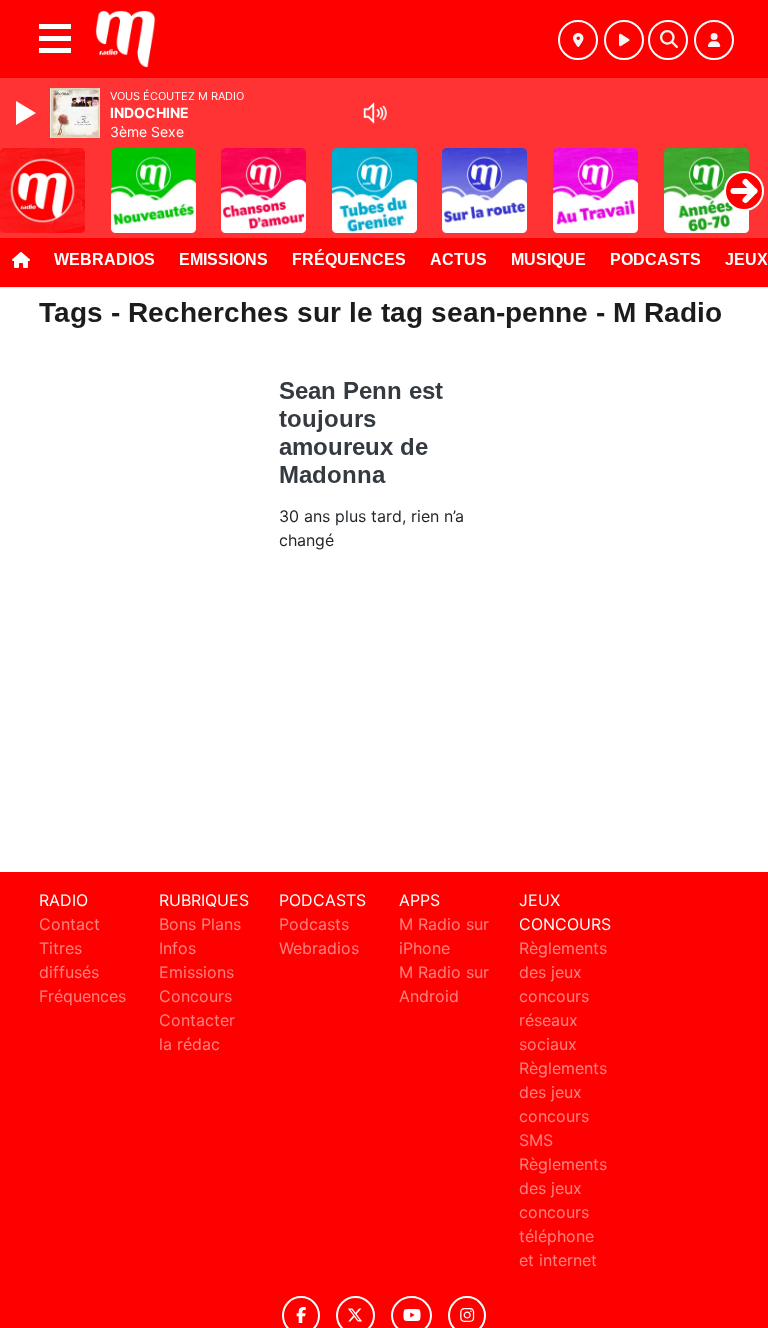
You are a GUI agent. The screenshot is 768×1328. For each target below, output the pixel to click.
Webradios (104, 259)
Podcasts (655, 259)
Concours (195, 996)
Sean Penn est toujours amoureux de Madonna (361, 432)
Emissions (223, 259)
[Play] (28, 113)
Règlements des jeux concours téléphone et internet (563, 1212)
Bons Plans (200, 924)
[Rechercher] (668, 40)
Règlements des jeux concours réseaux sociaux (563, 996)
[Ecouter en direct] (624, 40)
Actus (458, 259)
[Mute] (375, 113)
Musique (548, 259)
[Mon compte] (714, 40)
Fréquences (349, 259)
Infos (177, 948)
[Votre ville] (578, 40)
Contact (69, 924)
